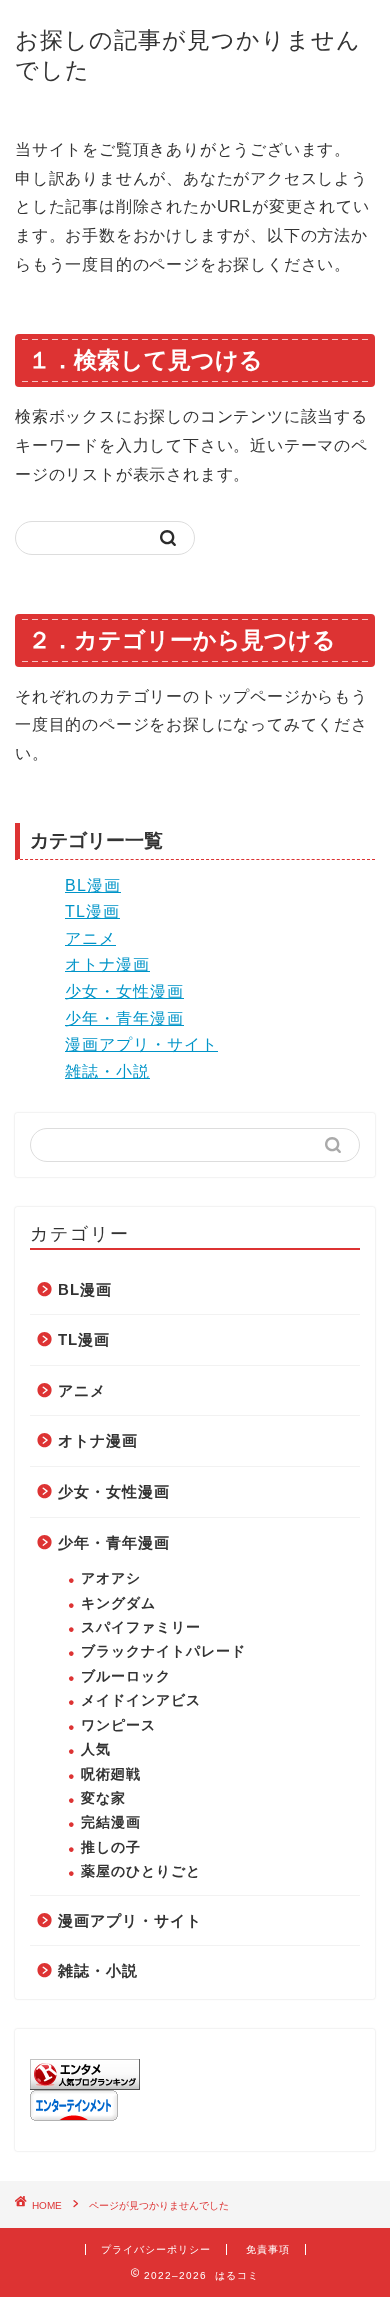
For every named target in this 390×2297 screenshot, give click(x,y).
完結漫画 (111, 1822)
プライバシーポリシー (156, 2249)
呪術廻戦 (111, 1774)
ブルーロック (126, 1676)
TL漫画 (92, 911)
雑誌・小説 (107, 1071)
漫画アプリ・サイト (141, 1044)
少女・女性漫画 (124, 991)
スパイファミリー (141, 1627)
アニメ (90, 938)
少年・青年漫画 (124, 1018)
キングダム (118, 1603)
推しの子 (111, 1847)
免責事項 (268, 2249)
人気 (96, 1749)
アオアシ (111, 1578)
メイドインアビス (141, 1700)
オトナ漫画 (107, 964)
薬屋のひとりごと (141, 1871)
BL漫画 (93, 885)
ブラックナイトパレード (163, 1651)
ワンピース (118, 1725)
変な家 (103, 1798)
